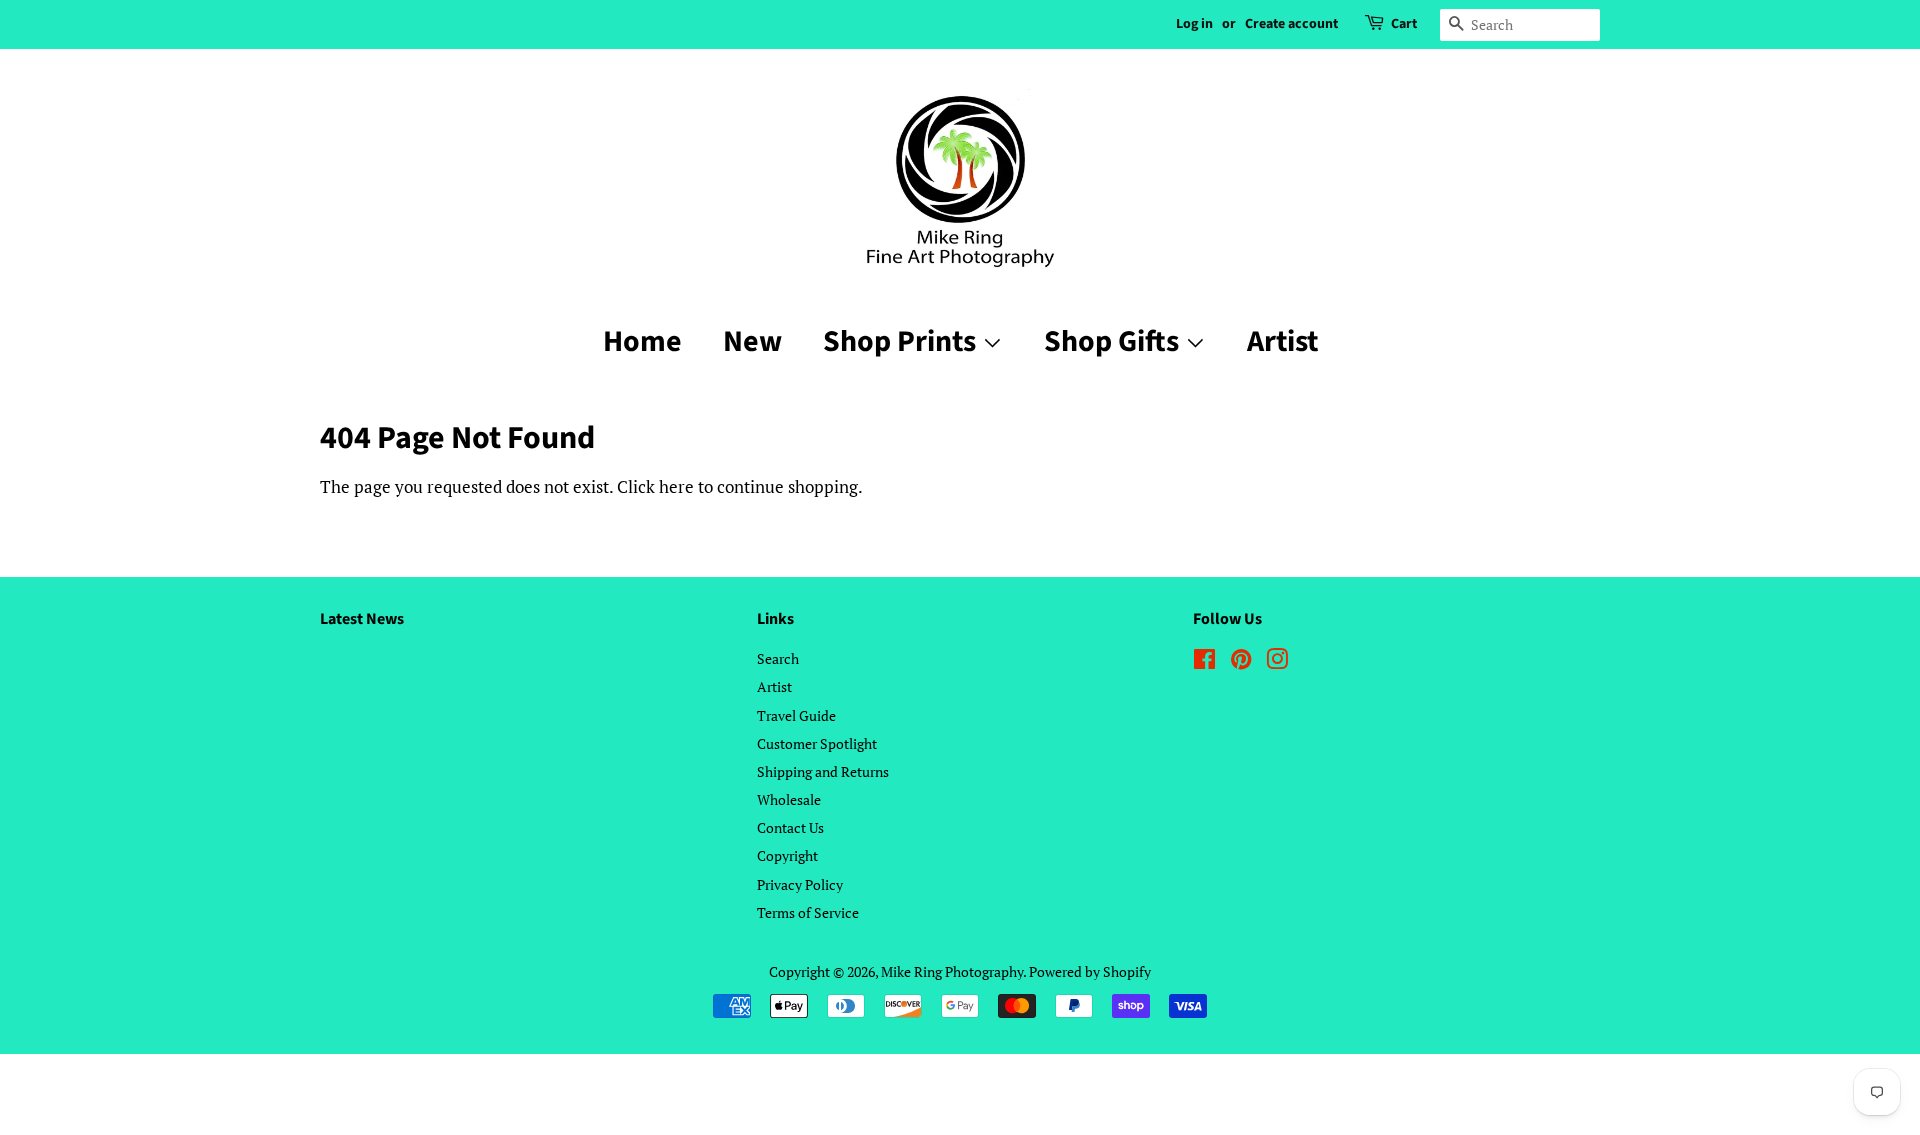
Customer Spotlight (817, 743)
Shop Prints (902, 341)
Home (642, 341)
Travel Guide (796, 715)
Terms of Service (808, 912)
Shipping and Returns (823, 771)
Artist (1282, 341)
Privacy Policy (800, 884)
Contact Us (790, 827)
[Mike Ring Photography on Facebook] (1204, 662)
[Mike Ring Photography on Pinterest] (1241, 662)
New (752, 341)
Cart (1404, 24)
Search (778, 658)
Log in (1194, 24)
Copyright (787, 855)
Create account (1291, 24)
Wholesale (789, 799)
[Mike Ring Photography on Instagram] (1277, 662)
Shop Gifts (1114, 341)
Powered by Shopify (1090, 971)
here (676, 486)
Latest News (362, 619)
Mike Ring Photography (952, 971)
